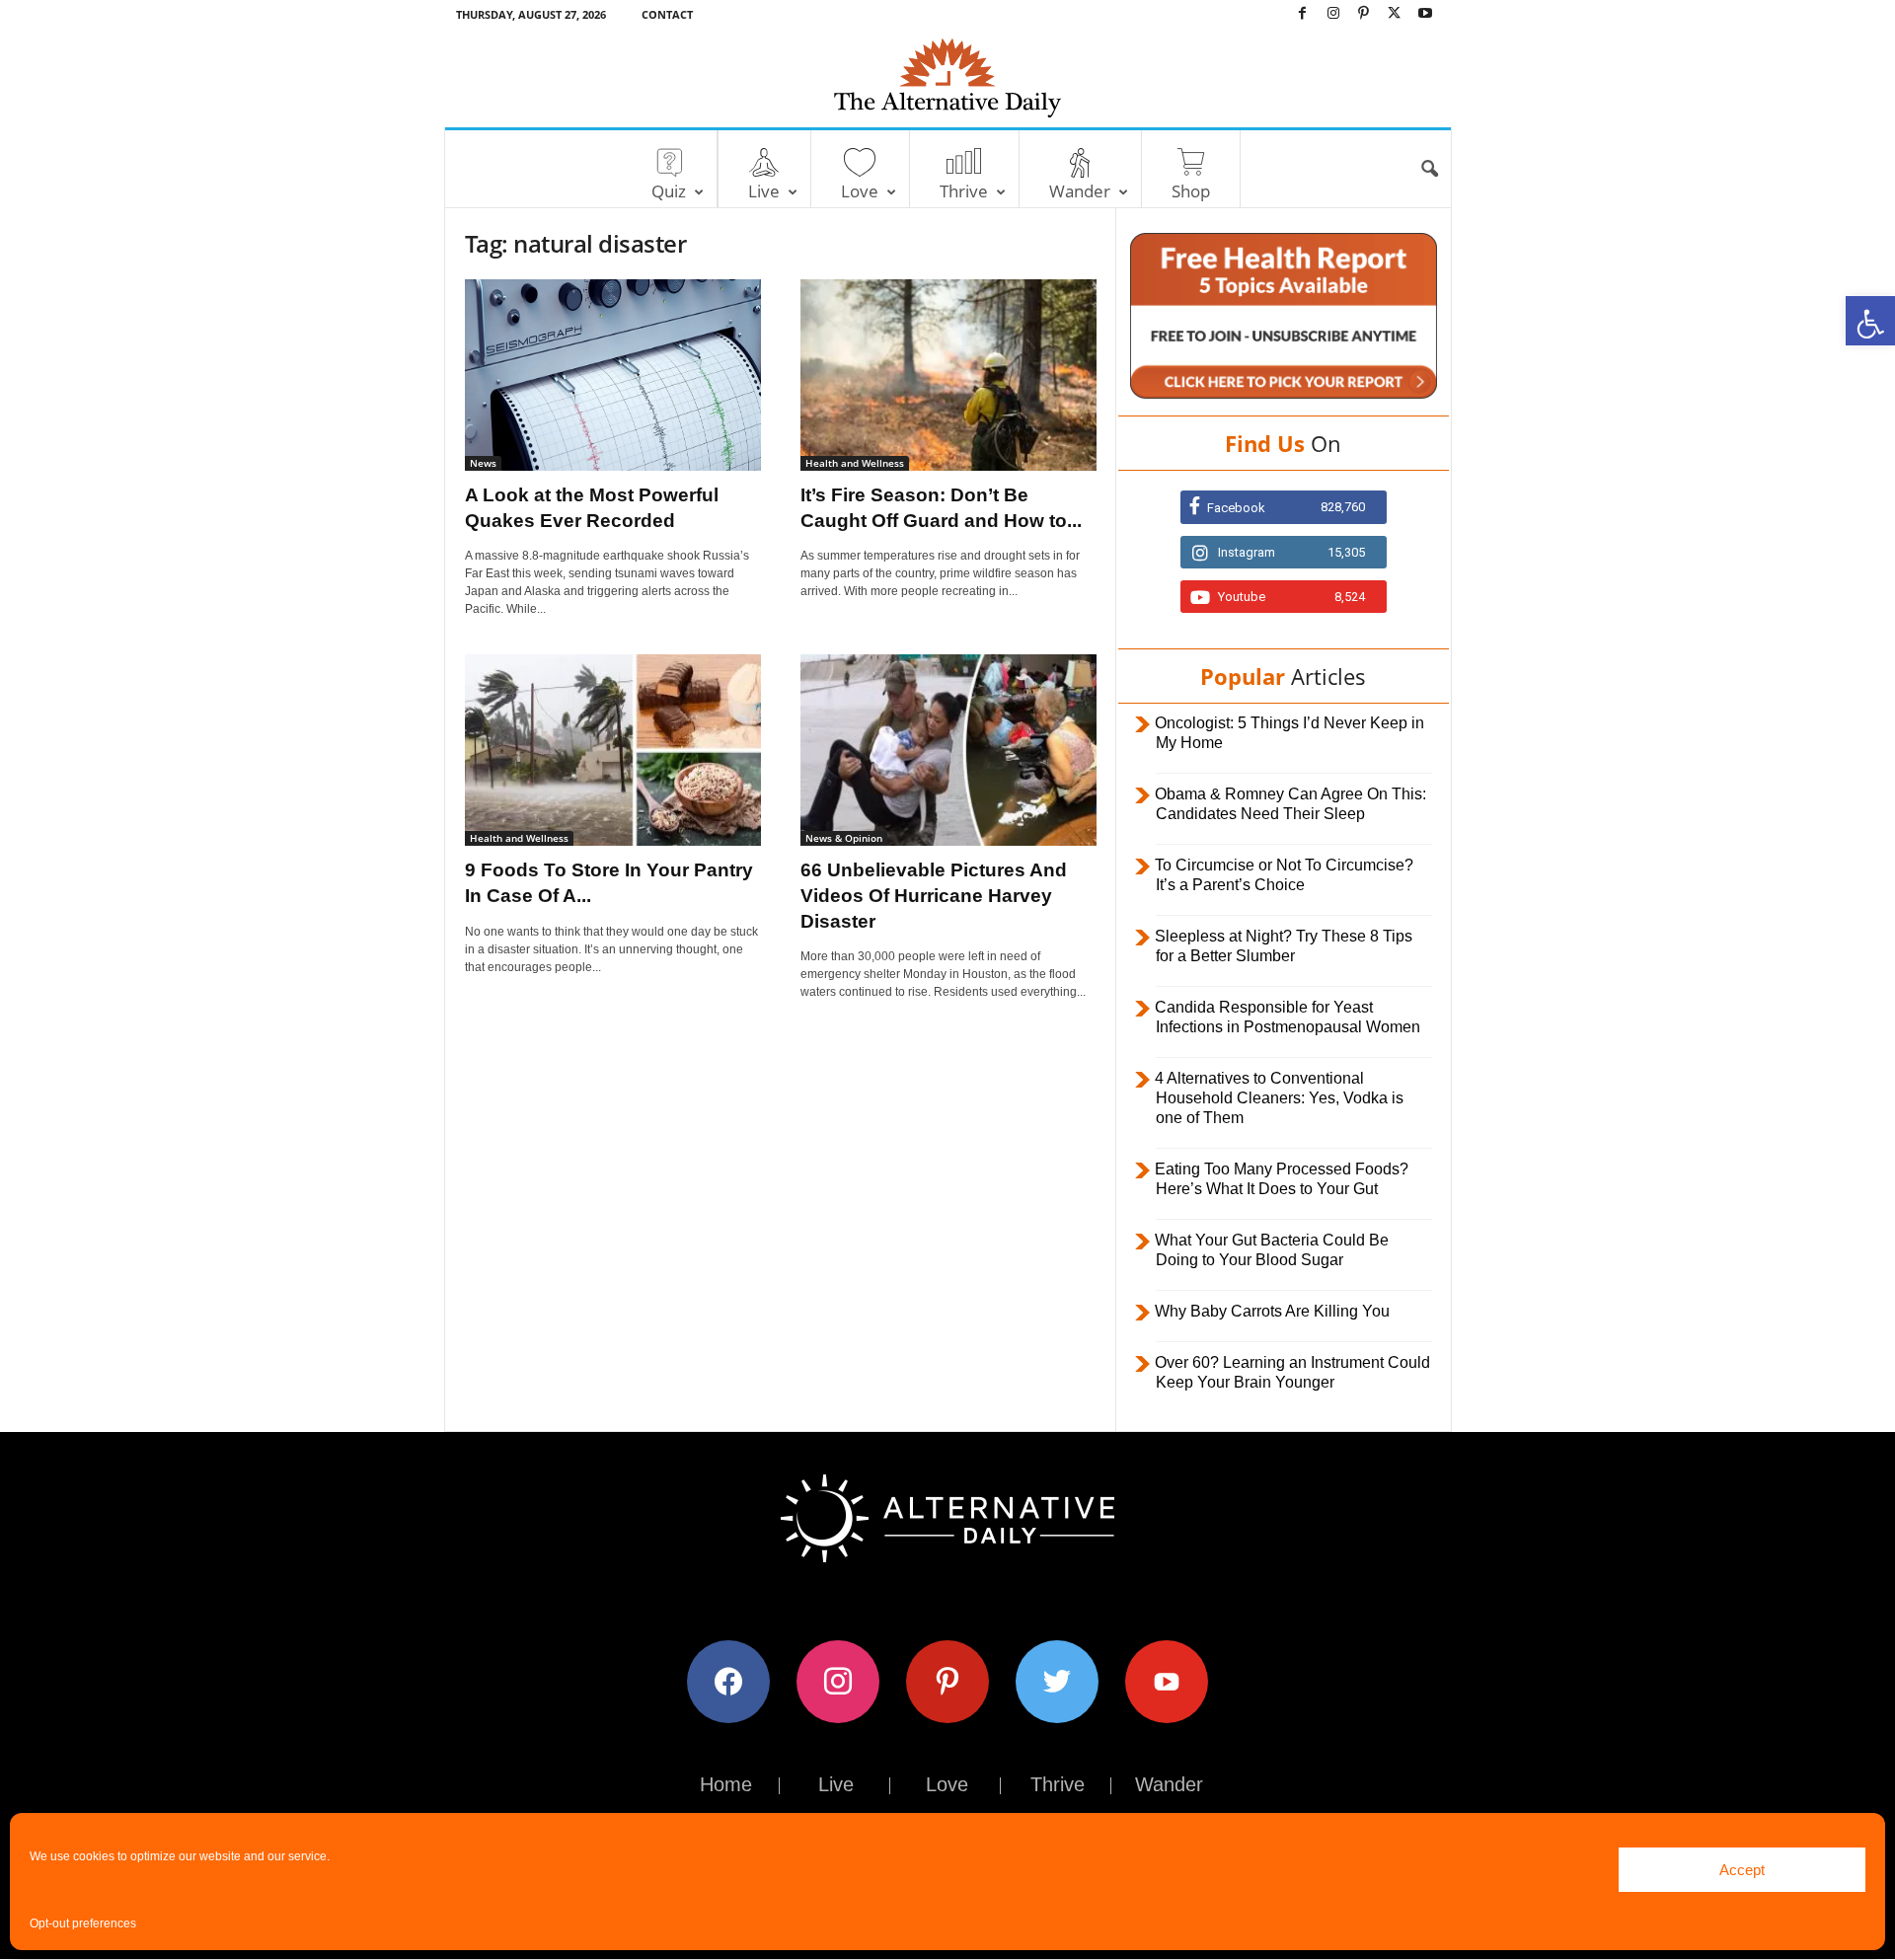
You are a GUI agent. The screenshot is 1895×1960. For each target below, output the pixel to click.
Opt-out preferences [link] (83, 1923)
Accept (1742, 1870)
